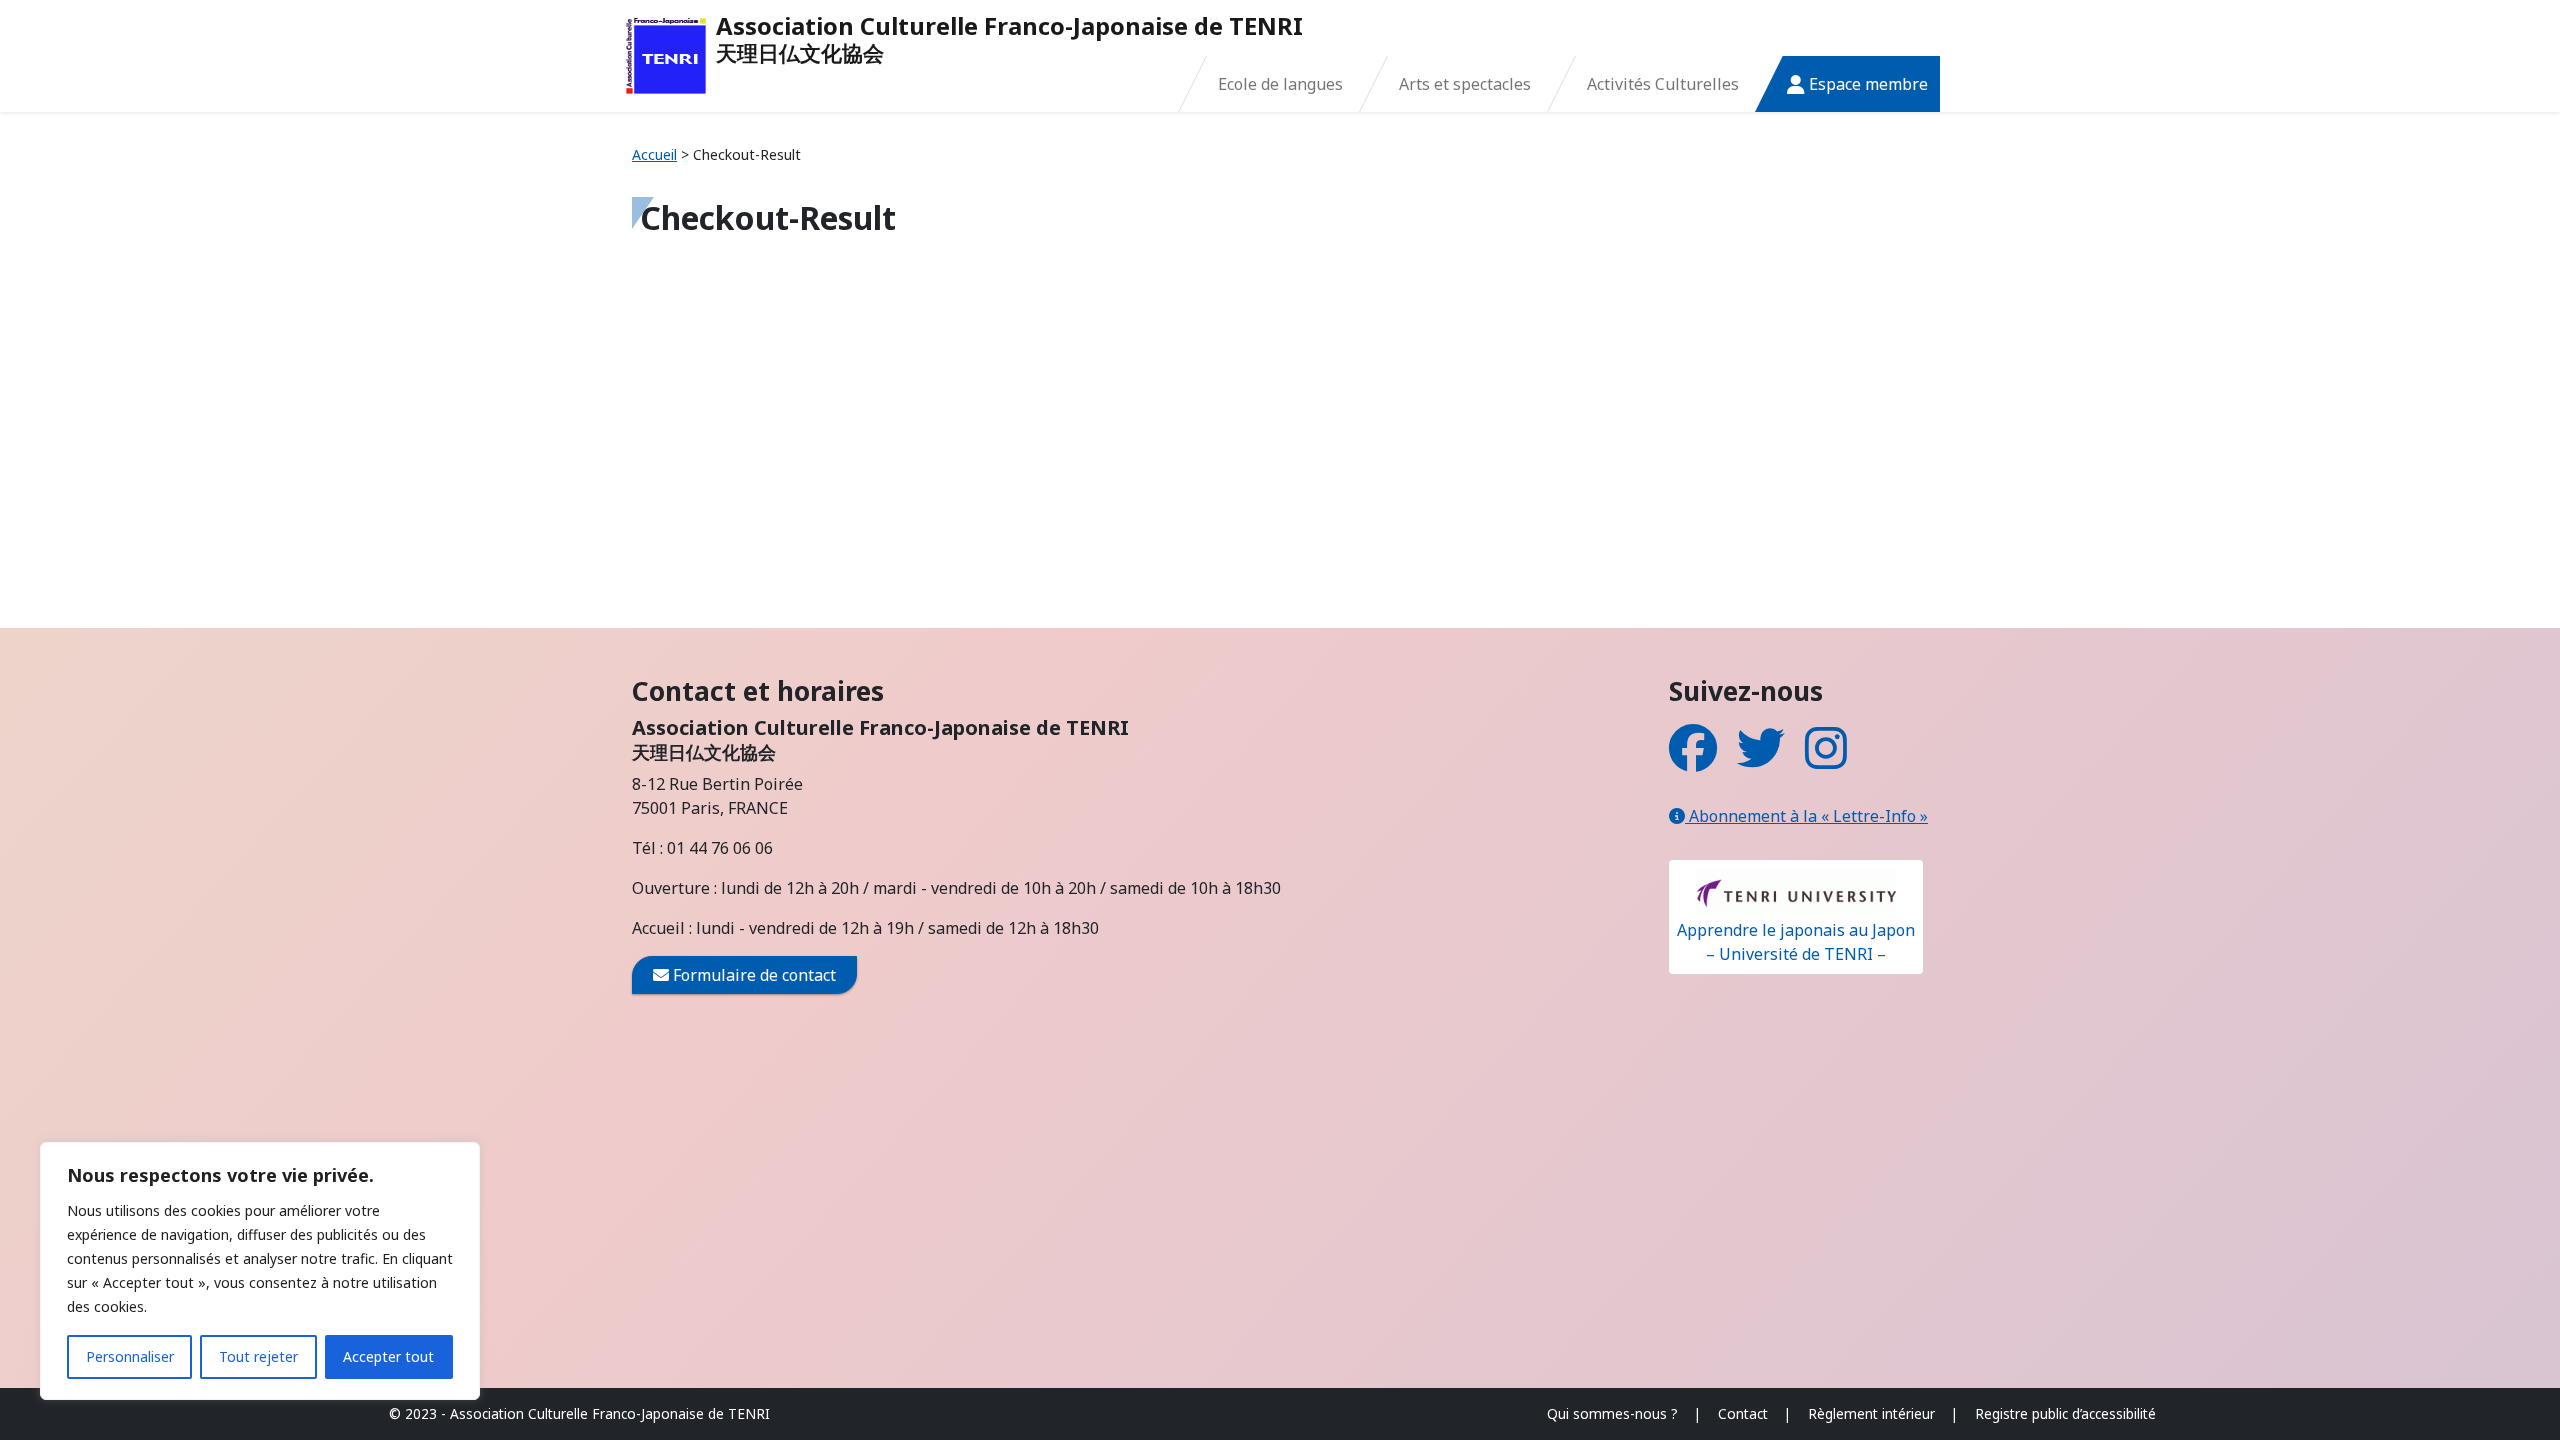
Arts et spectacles (1465, 84)
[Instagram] (1826, 760)
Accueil (654, 154)
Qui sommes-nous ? (1612, 1413)
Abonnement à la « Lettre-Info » (1806, 816)
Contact (1743, 1413)
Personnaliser (130, 1356)
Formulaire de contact (752, 975)
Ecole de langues (1280, 84)
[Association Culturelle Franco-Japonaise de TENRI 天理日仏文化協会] (666, 56)
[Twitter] (1761, 760)
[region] (260, 1271)
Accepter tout (388, 1356)
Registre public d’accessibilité (2065, 1413)
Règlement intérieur (1871, 1413)
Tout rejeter (258, 1356)
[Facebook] (1693, 760)
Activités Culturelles (1663, 84)
